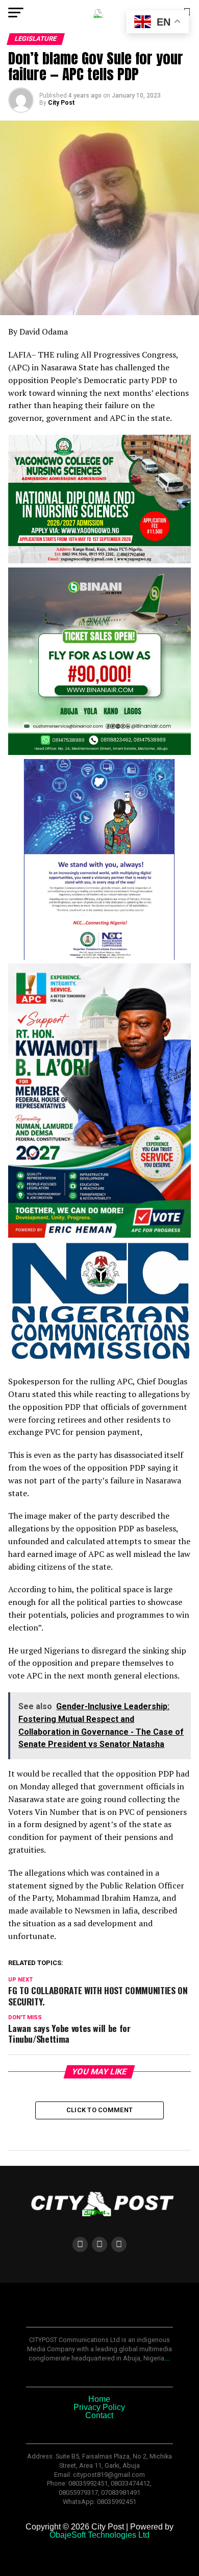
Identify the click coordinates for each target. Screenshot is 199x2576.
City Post (61, 103)
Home (99, 2399)
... (167, 2358)
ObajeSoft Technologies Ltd (99, 2535)
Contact (99, 2415)
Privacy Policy (99, 2407)
